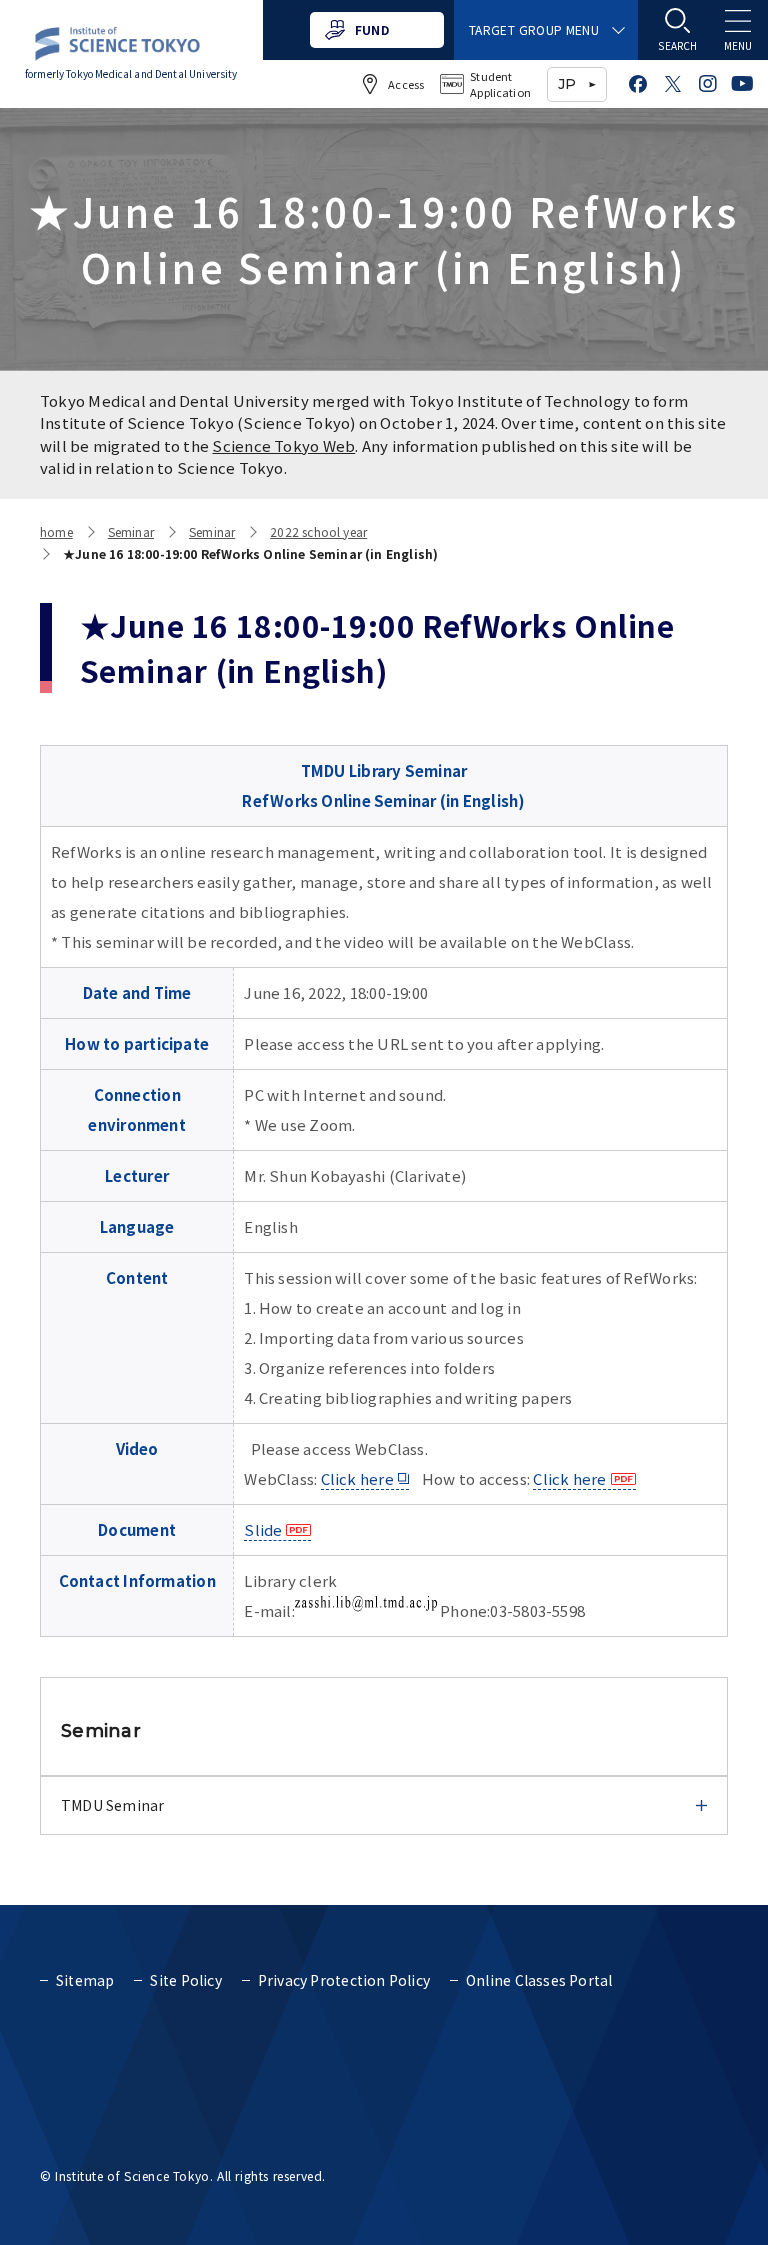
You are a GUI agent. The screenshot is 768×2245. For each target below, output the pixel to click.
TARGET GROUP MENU (534, 29)
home (56, 531)
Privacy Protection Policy (344, 1980)
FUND (372, 29)
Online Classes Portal (539, 1980)
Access (406, 84)
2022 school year (318, 531)
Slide (263, 1529)
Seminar (131, 531)
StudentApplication (500, 84)
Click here (357, 1478)
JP (567, 84)
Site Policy (185, 1980)
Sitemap (85, 1980)
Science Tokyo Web (283, 445)
